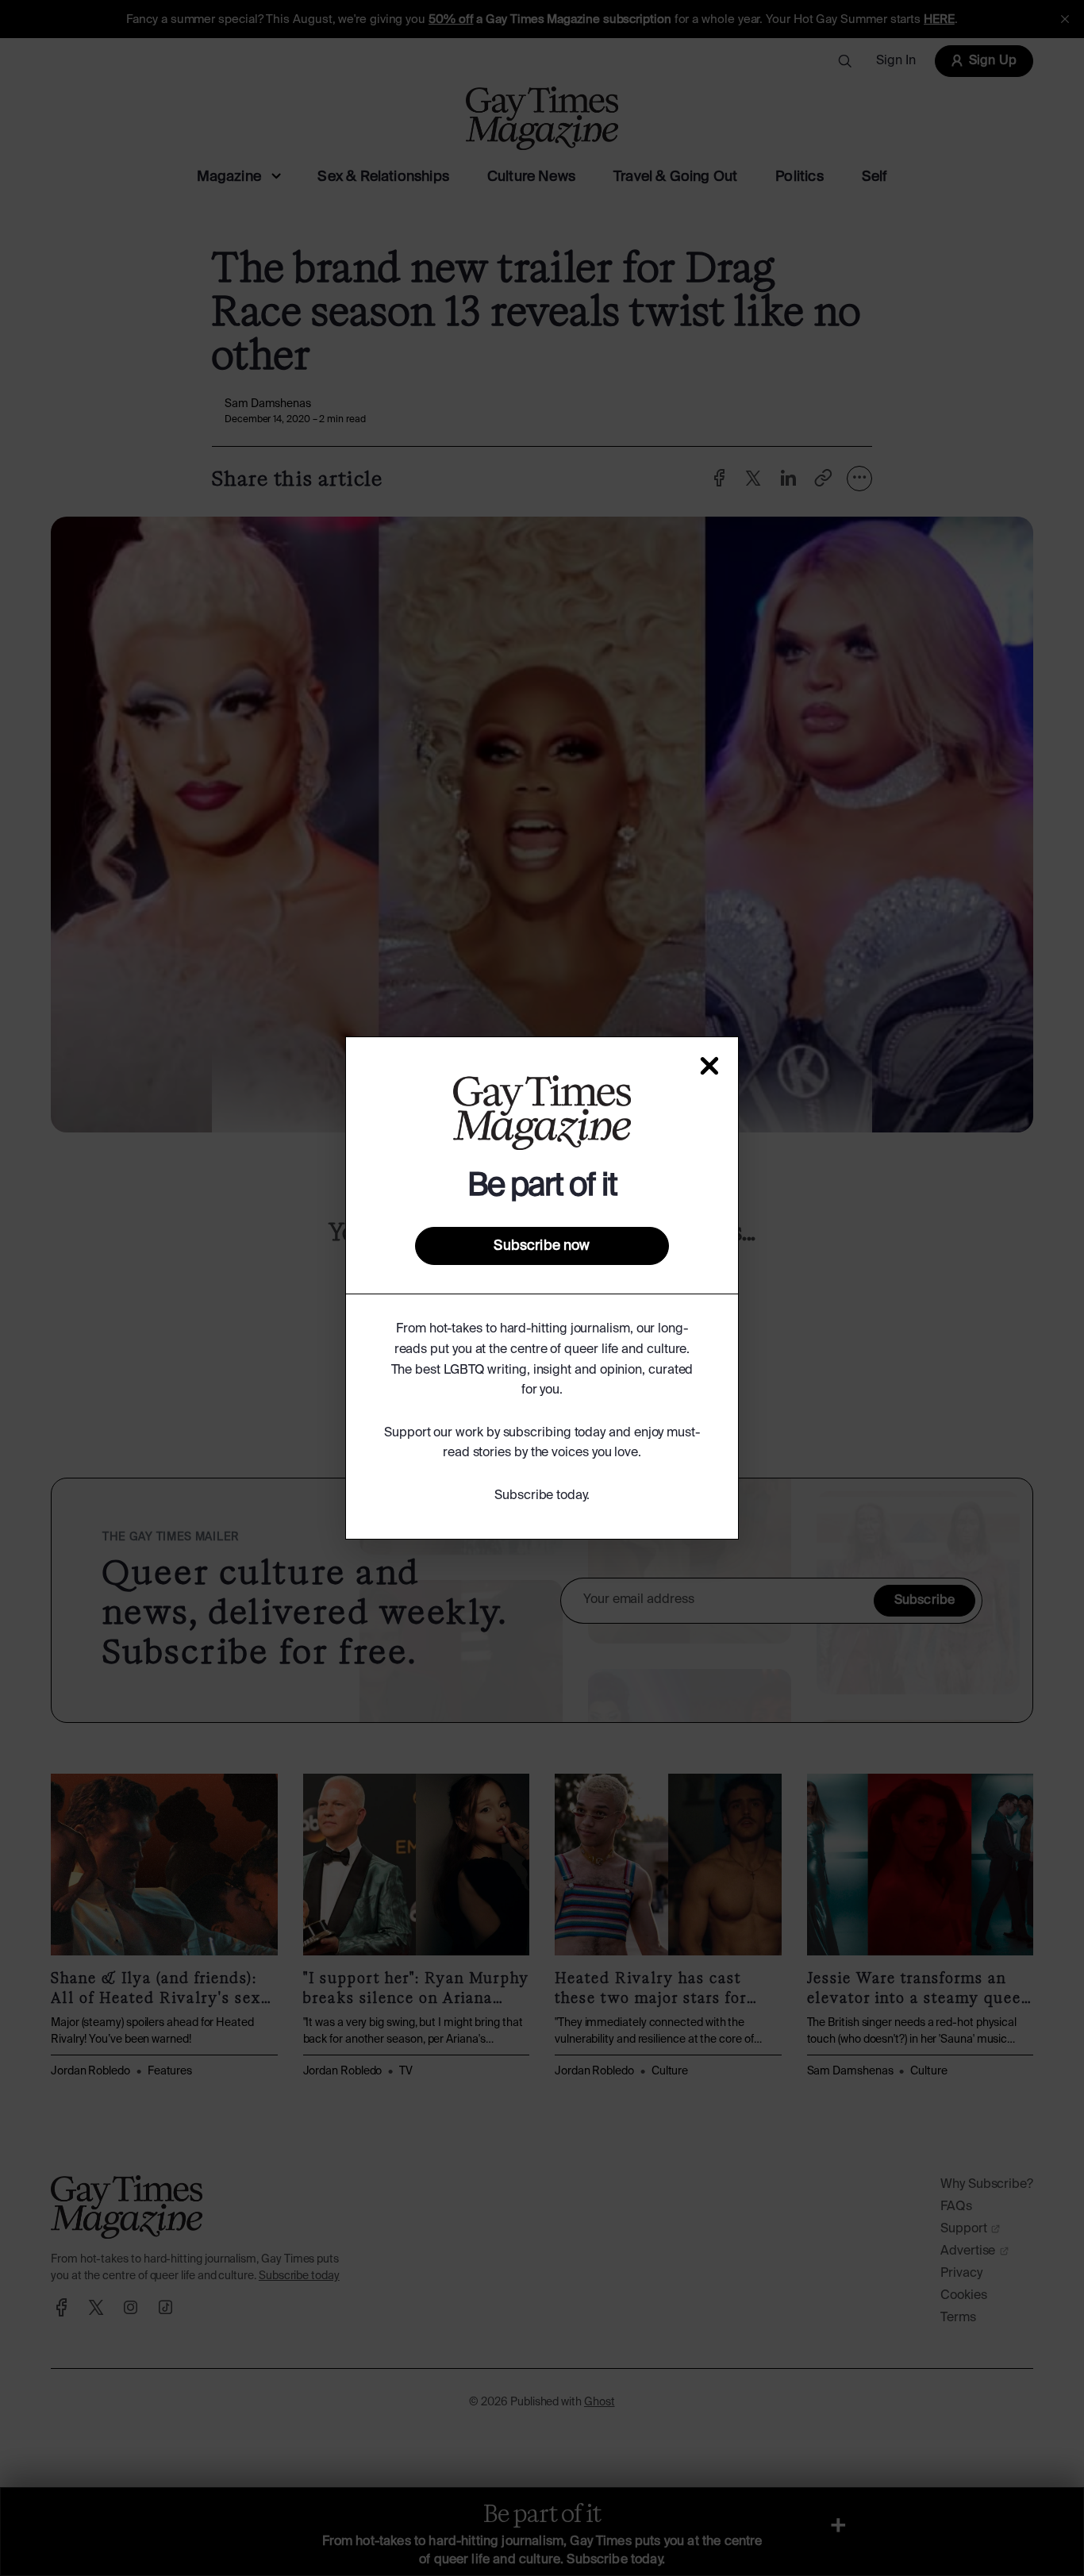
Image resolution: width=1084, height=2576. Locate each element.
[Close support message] (709, 1066)
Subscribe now (542, 1246)
